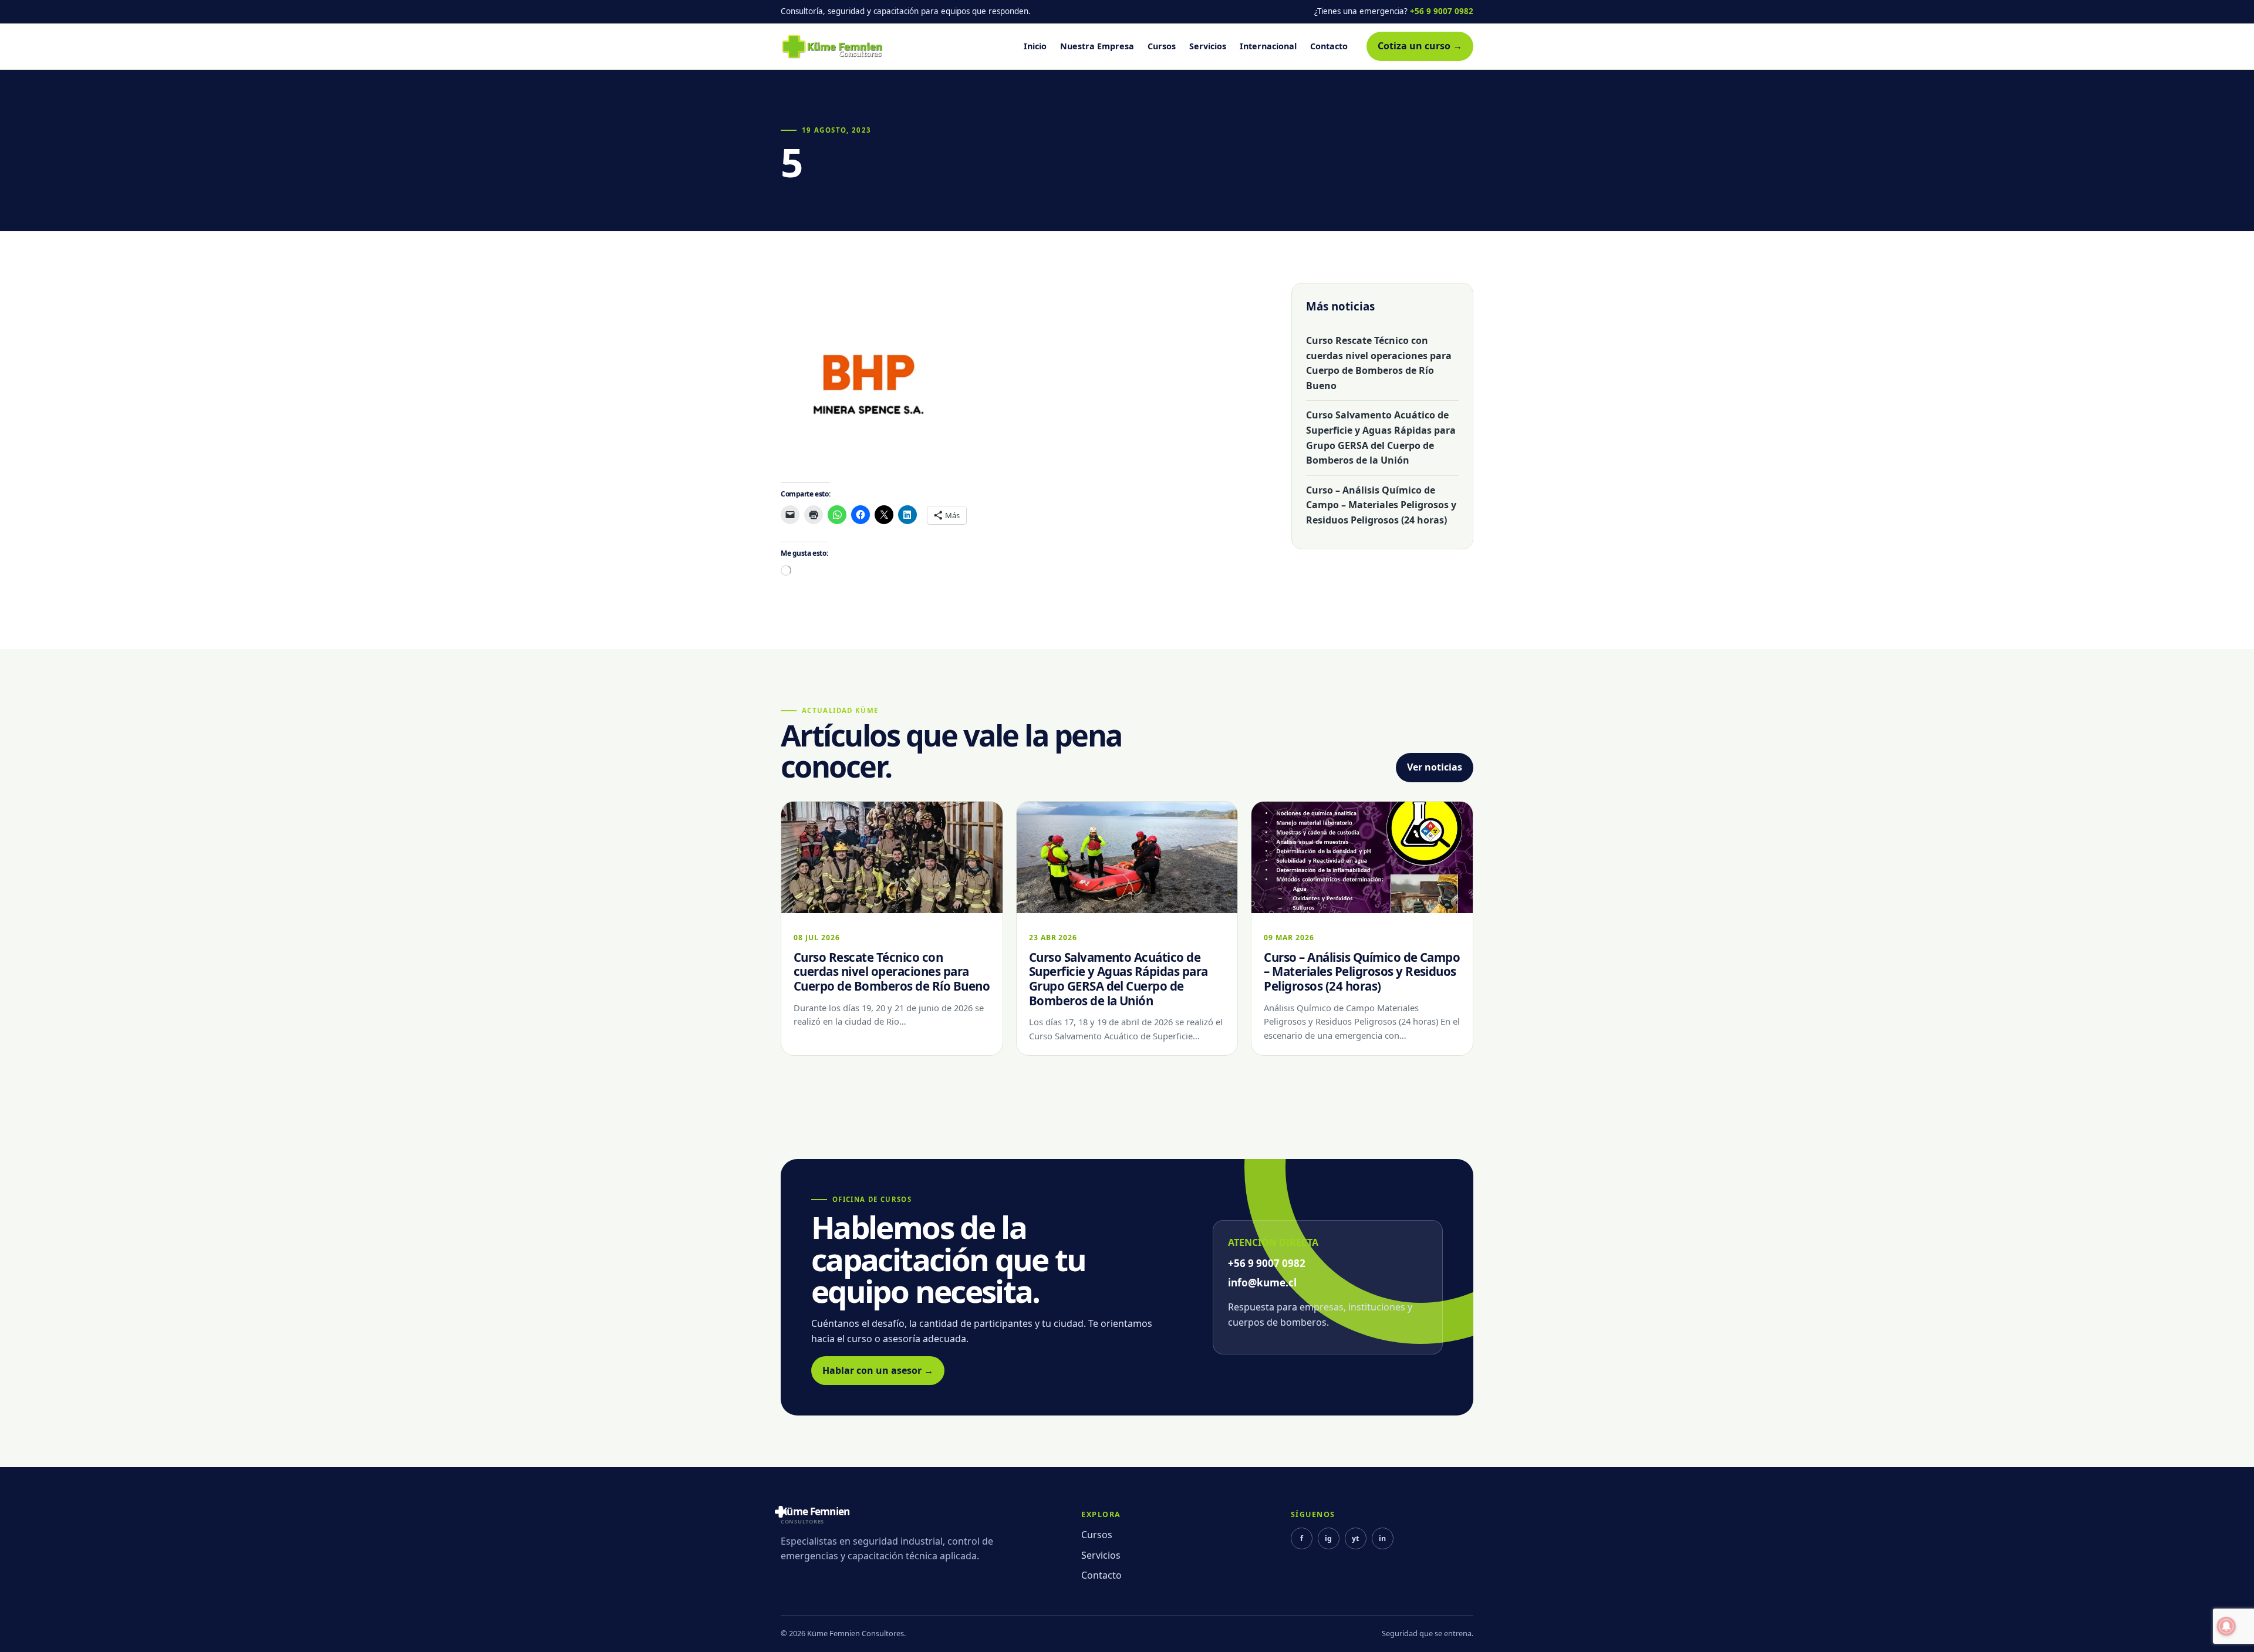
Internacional (1268, 46)
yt (1355, 1538)
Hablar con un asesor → (878, 1370)
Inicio (1035, 46)
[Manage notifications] (2226, 1626)
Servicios (1208, 46)
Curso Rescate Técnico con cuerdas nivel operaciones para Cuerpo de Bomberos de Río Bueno (1379, 363)
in (1382, 1538)
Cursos (1162, 46)
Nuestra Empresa (1097, 46)
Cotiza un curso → (1420, 46)
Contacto (1329, 46)
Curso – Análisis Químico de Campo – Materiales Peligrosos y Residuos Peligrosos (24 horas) (1381, 505)
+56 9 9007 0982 (1442, 11)
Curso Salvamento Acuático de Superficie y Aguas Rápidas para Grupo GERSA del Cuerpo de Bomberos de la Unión (1381, 438)
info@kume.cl (1262, 1283)
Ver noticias (1435, 767)
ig (1328, 1538)
